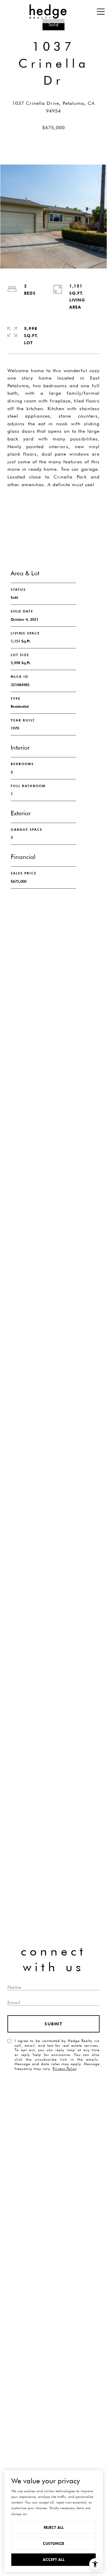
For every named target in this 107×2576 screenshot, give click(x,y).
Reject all (54, 2527)
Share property (53, 505)
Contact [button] (53, 528)
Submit (53, 2024)
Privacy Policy (64, 2069)
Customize (53, 2543)
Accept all (54, 2560)
